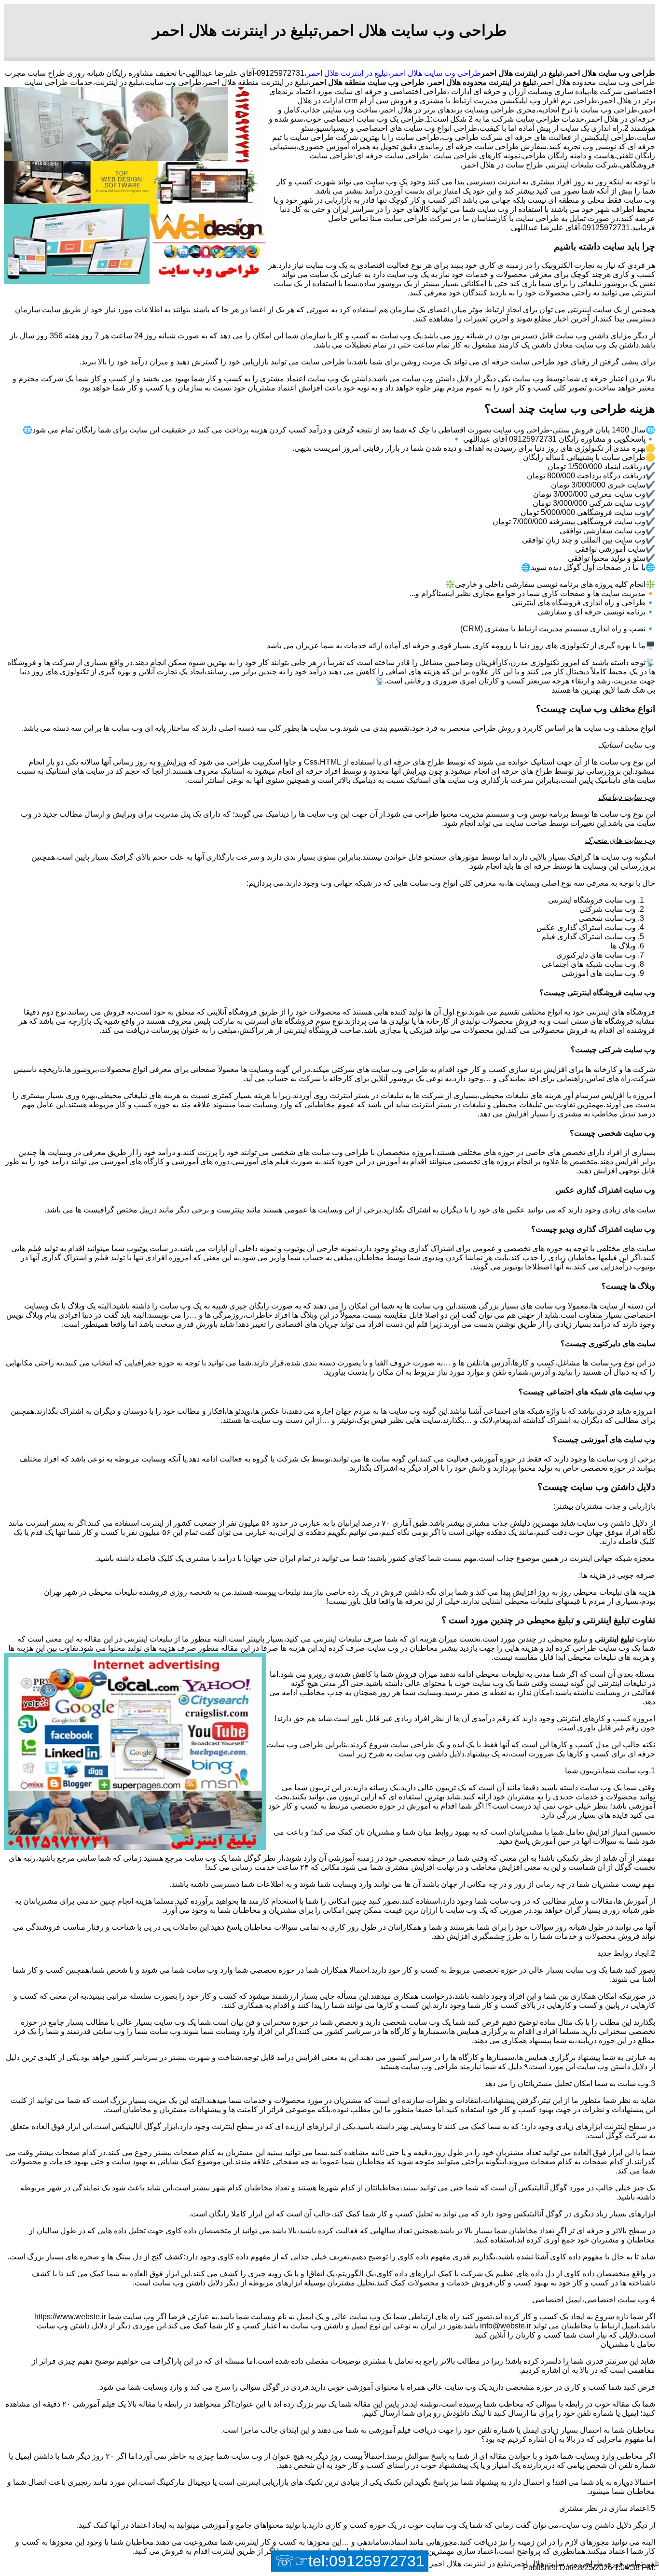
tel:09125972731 (366, 2561)
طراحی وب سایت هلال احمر (436, 73)
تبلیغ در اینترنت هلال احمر (347, 73)
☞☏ (350, 2561)
